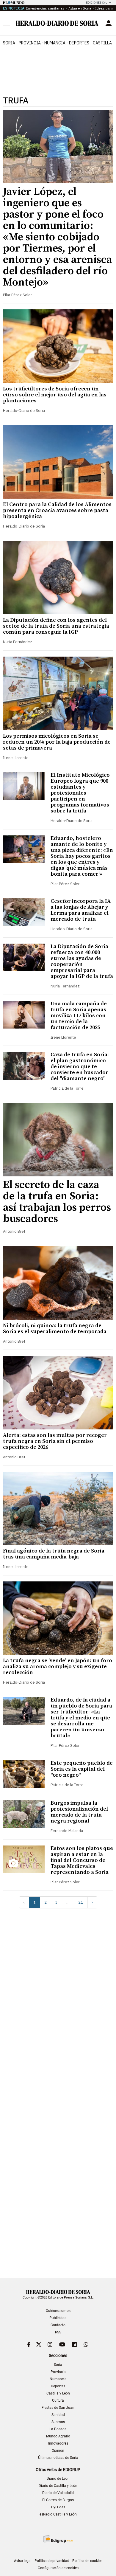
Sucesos (58, 2422)
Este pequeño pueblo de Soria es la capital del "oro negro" (82, 1769)
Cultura (58, 2400)
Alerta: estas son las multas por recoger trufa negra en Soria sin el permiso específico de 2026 (55, 1441)
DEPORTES (79, 43)
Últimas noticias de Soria (58, 2458)
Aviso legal (23, 2561)
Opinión (58, 2451)
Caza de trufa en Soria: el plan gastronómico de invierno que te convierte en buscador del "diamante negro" (80, 1067)
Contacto (58, 2325)
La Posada (58, 2429)
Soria (58, 2365)
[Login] (109, 23)
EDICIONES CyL (97, 3)
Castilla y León (58, 2393)
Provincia (58, 2372)
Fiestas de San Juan (58, 2408)
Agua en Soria (80, 8)
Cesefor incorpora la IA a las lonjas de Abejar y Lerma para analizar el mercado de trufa (81, 910)
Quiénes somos (58, 2311)
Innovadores (58, 2443)
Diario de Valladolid (58, 2493)
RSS (58, 2332)
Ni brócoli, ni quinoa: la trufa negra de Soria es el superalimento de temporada (55, 1329)
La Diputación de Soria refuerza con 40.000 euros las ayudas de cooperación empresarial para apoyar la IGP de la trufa (82, 961)
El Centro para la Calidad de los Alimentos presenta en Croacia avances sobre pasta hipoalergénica (57, 510)
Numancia (58, 2379)
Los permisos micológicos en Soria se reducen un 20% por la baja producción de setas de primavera (57, 742)
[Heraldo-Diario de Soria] (57, 23)
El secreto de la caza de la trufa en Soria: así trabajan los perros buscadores (57, 1202)
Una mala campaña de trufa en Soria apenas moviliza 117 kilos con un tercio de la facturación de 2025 (79, 1016)
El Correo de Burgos (58, 2500)
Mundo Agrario (58, 2436)
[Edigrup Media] (58, 2539)
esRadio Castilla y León (58, 2514)
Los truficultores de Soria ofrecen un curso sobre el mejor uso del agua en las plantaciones (55, 395)
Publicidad (58, 2318)
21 (81, 1902)
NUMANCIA (55, 43)
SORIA (9, 43)
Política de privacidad (52, 2561)
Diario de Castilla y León (58, 2486)
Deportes (58, 2386)
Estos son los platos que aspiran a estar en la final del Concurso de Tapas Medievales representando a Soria (82, 1860)
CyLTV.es (58, 2507)
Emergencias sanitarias (45, 8)
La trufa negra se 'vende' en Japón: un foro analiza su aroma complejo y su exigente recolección (58, 1667)
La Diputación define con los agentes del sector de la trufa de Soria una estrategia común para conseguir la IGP (56, 626)
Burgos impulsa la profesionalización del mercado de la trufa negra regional (79, 1812)
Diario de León (58, 2479)
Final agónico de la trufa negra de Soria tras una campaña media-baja (54, 1554)
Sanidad (58, 2415)
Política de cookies (87, 2561)
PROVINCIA (30, 43)
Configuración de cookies (58, 2568)
